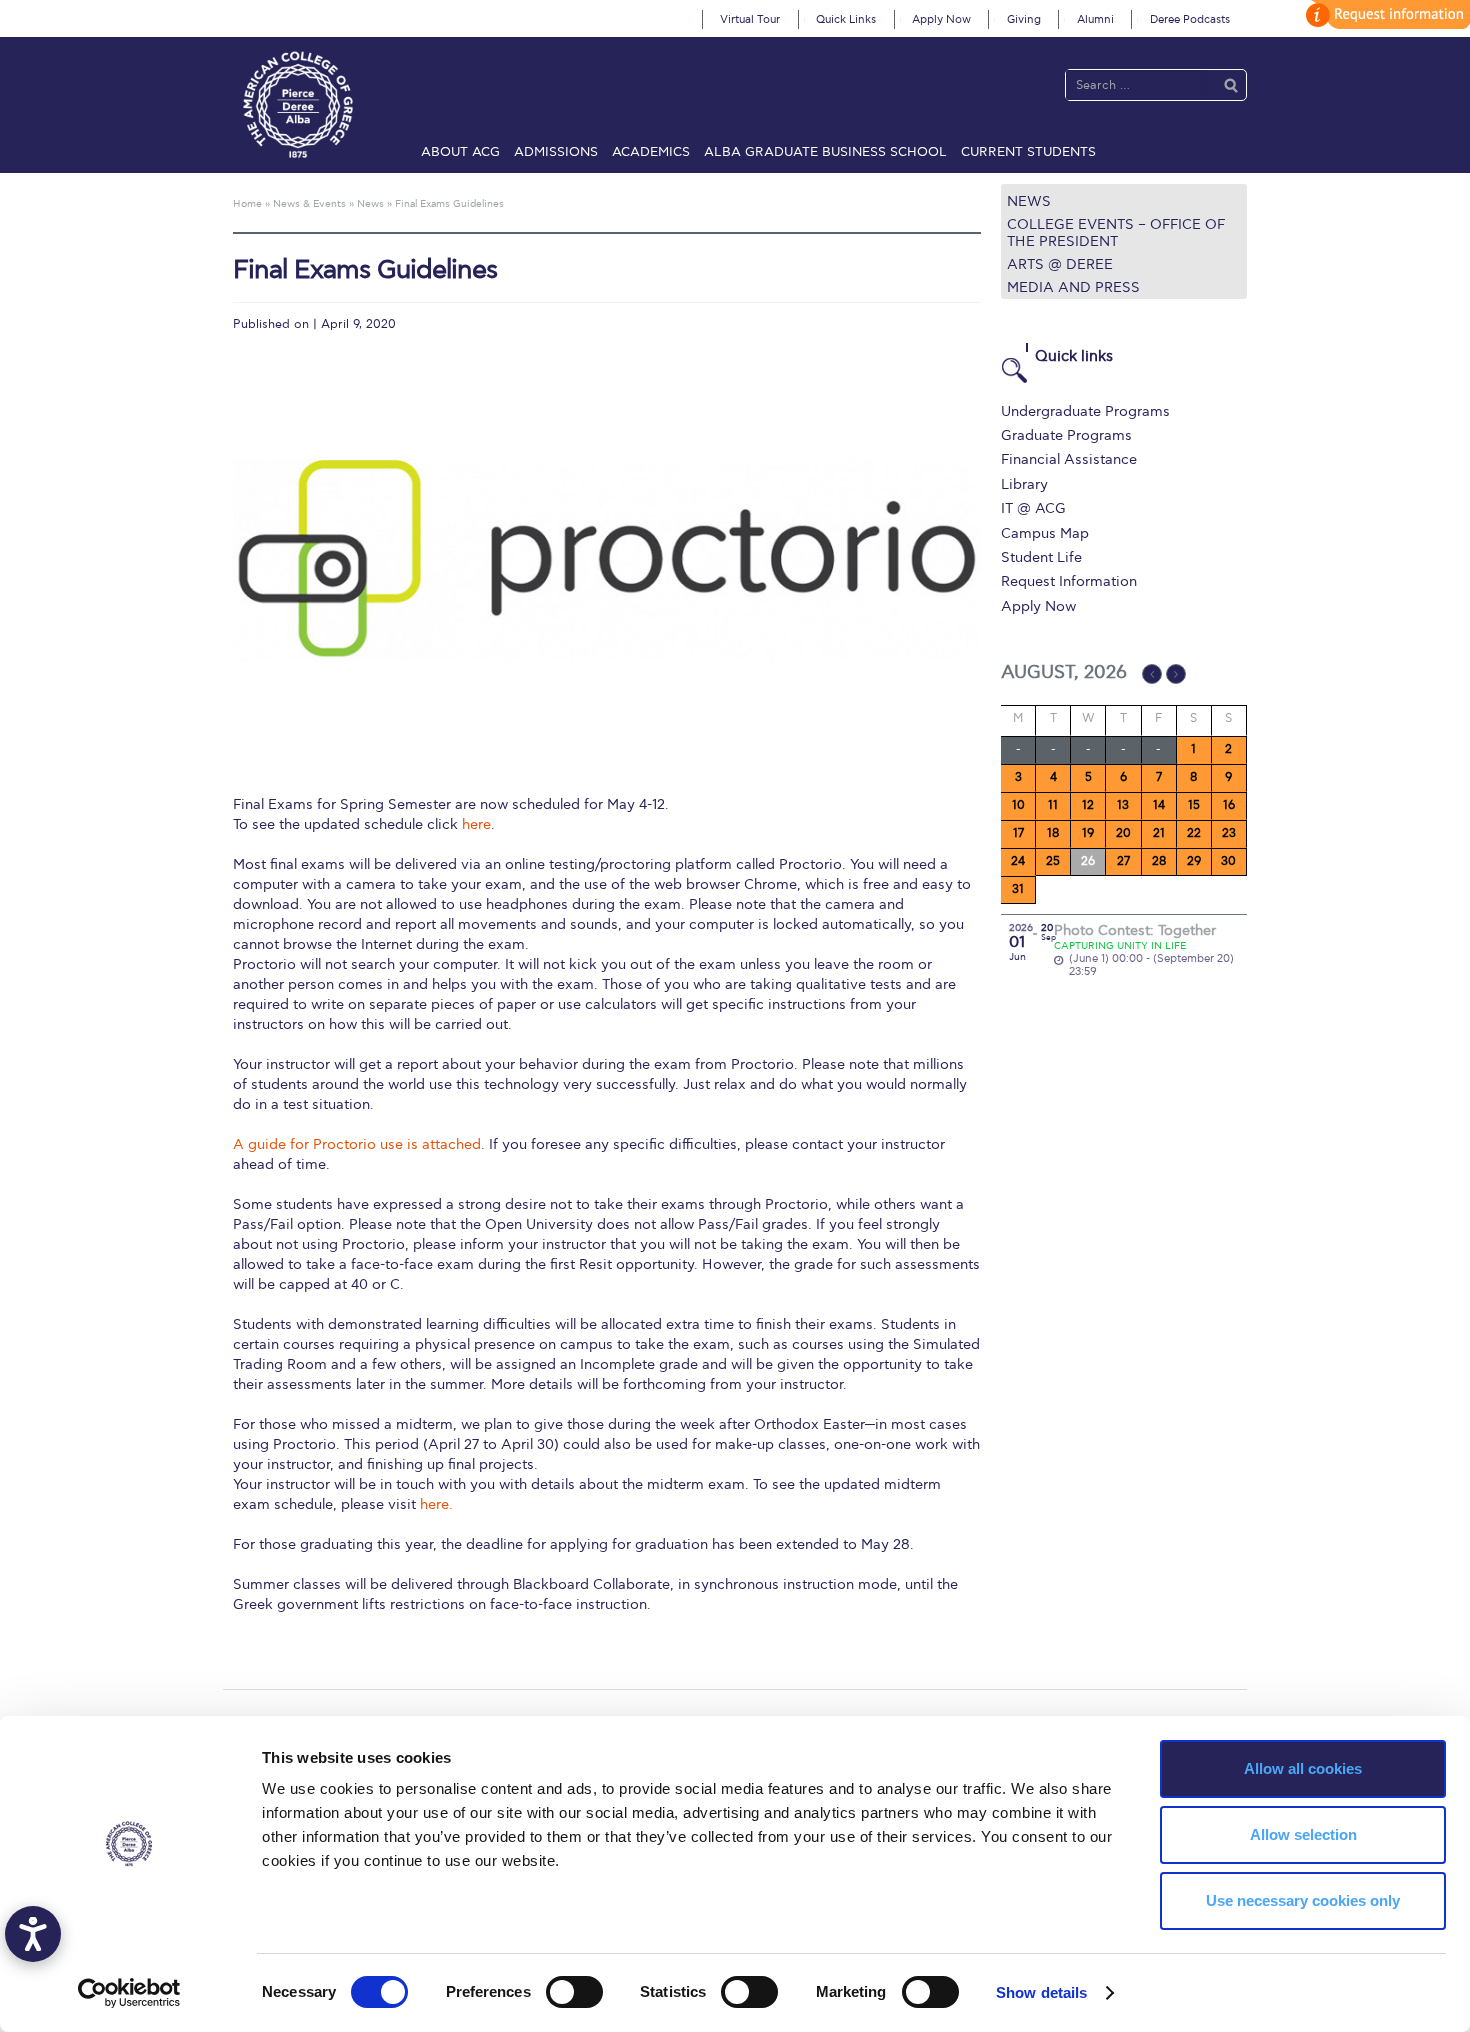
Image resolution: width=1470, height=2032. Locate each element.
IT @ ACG (1033, 508)
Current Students (1028, 152)
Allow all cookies (1303, 1768)
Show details (1041, 1992)
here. (436, 1504)
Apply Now (941, 19)
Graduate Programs (1066, 435)
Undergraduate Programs (1085, 411)
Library (1024, 484)
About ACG (460, 152)
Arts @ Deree (1060, 264)
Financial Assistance (1069, 459)
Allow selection (1303, 1834)
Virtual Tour (750, 19)
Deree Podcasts (1190, 19)
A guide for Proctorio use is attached (357, 1144)
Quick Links (846, 19)
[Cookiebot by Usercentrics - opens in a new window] (129, 1993)
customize (1385, 14)
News (1029, 201)
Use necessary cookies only (1303, 1900)
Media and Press (1073, 287)
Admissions (556, 152)
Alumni (1095, 19)
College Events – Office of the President (1116, 233)
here (476, 824)
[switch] (574, 1992)
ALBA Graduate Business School (825, 152)
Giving (1024, 19)
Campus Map (1045, 533)
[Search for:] (1136, 84)
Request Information (1069, 581)
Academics (651, 152)
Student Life (1041, 557)
